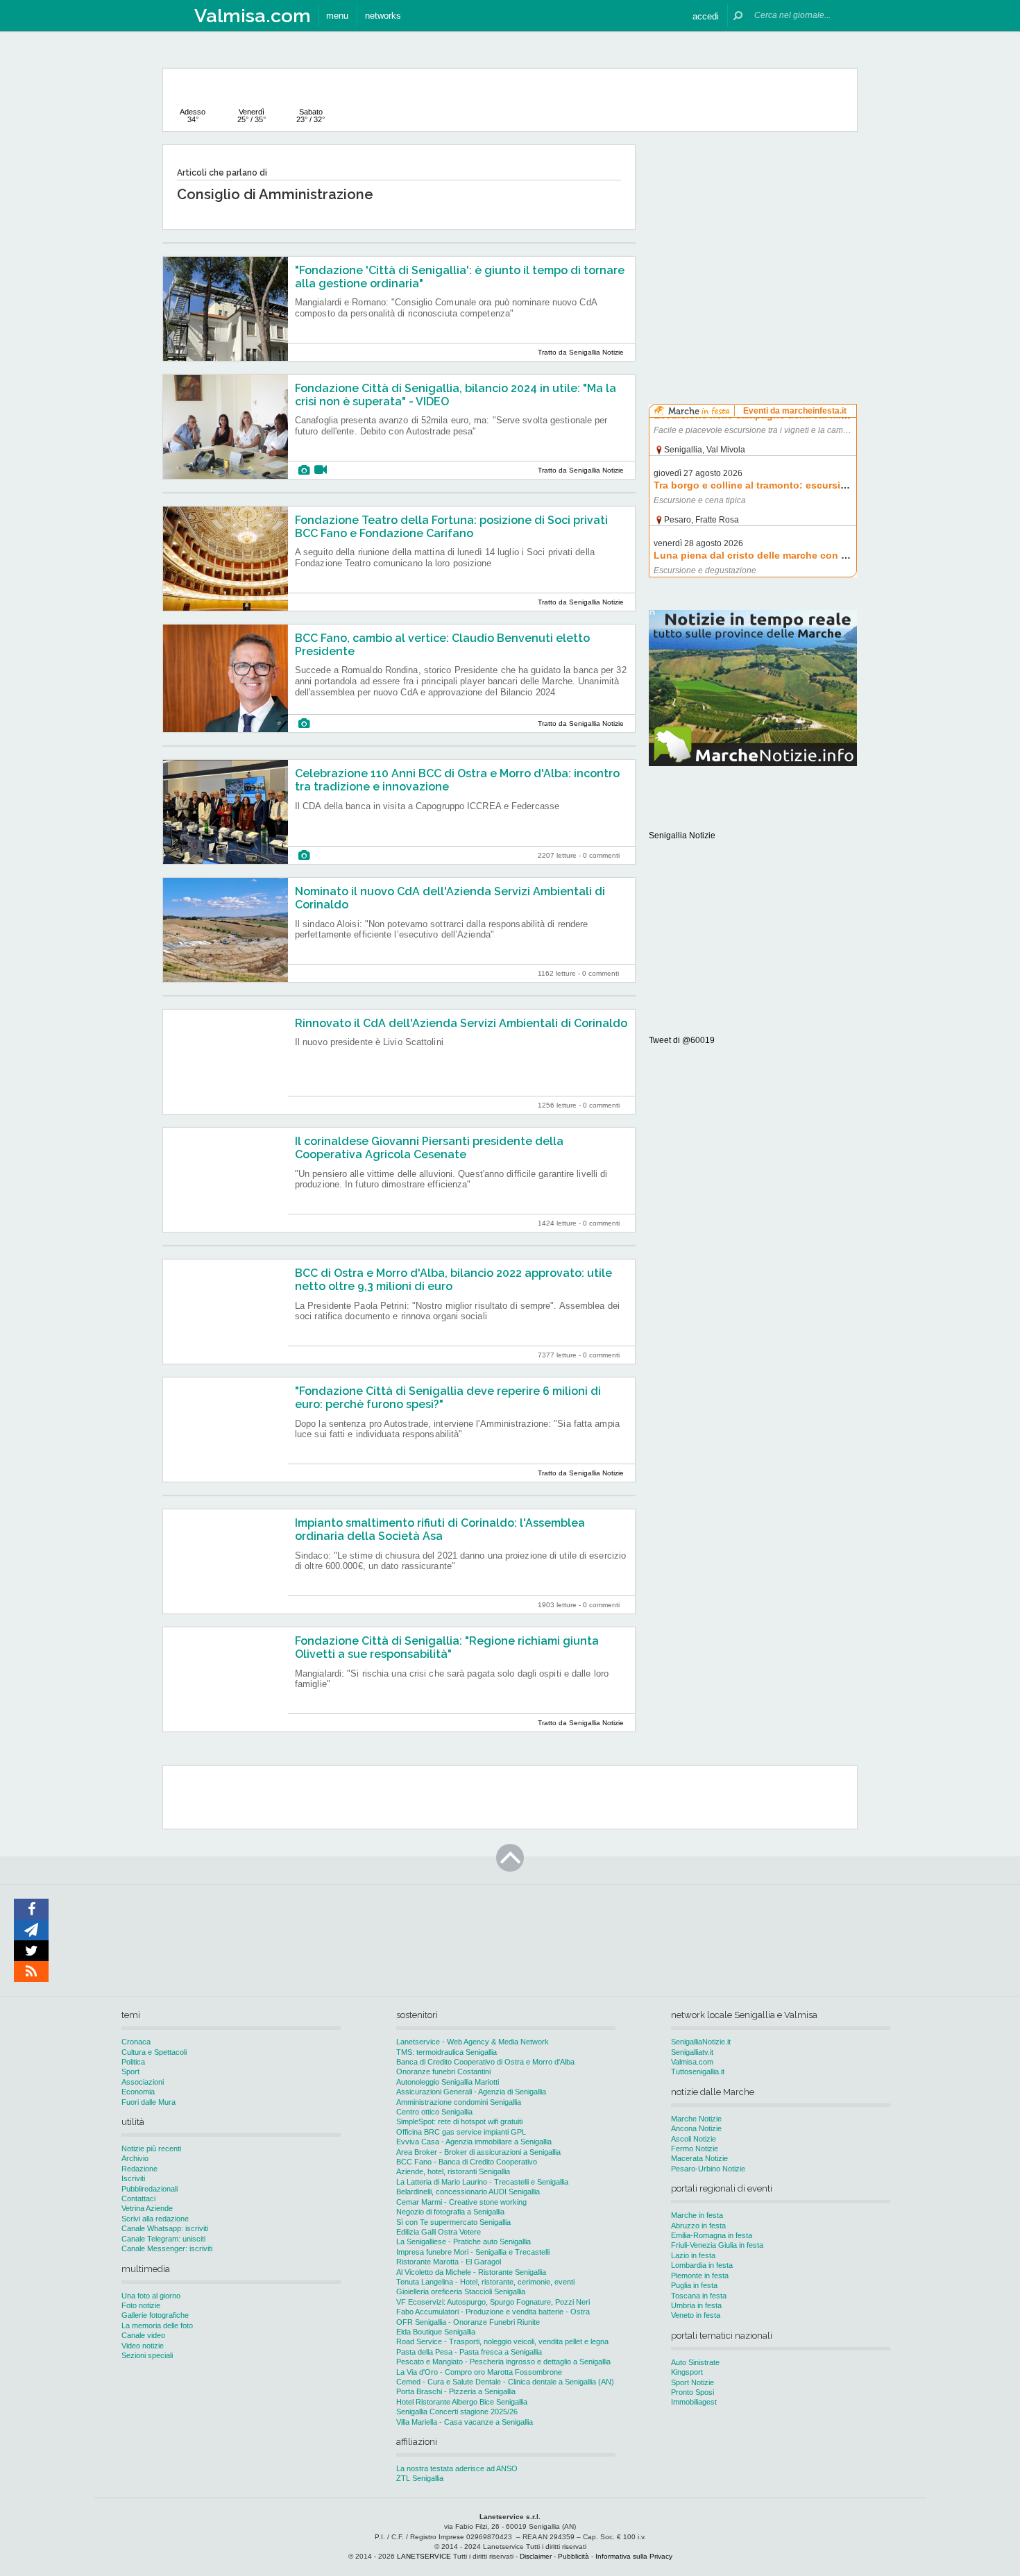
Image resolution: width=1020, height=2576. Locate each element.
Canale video (143, 2335)
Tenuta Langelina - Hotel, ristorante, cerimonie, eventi (485, 2282)
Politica (133, 2062)
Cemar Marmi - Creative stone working (461, 2202)
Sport (130, 2071)
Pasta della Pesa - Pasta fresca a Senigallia (469, 2352)
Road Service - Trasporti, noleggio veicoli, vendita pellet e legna (502, 2341)
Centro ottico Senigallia (434, 2112)
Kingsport (687, 2372)
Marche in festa (697, 2215)
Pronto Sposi (692, 2392)
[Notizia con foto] (304, 470)
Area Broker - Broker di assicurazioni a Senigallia (478, 2152)
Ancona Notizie (696, 2128)
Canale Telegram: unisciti (163, 2239)
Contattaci (138, 2198)
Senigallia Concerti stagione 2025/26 (457, 2412)
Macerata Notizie (699, 2158)
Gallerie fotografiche (155, 2315)
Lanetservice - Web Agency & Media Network (473, 2042)
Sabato (311, 116)
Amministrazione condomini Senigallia (459, 2102)
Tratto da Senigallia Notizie (581, 352)
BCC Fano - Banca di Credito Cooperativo (467, 2162)
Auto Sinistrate (695, 2362)
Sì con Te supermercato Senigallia (453, 2222)
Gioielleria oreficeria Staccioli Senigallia (461, 2291)
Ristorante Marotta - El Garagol (449, 2262)
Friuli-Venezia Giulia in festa (717, 2245)
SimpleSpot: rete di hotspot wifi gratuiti (459, 2121)
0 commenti (601, 855)
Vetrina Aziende (147, 2208)
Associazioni (143, 2082)
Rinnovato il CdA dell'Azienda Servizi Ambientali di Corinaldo (461, 1023)
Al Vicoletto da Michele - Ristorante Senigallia (471, 2272)
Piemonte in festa (700, 2276)
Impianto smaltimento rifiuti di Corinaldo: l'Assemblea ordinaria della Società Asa (440, 1529)
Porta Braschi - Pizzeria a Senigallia (456, 2391)
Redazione (139, 2169)
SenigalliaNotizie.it (701, 2042)
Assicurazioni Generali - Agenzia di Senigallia (471, 2092)
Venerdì (252, 116)
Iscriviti (133, 2178)
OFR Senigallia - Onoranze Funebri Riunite (468, 2322)
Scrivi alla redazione (155, 2219)
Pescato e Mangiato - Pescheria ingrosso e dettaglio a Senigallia (503, 2362)
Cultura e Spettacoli (154, 2052)
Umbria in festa (696, 2305)
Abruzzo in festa (698, 2226)
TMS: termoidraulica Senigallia (447, 2052)
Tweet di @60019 (682, 1040)
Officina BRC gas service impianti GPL (461, 2132)
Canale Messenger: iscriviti (167, 2248)
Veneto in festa (696, 2315)
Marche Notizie (696, 2119)
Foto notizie (141, 2305)
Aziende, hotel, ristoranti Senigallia (453, 2171)
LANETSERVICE (424, 2556)
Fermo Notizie (695, 2149)
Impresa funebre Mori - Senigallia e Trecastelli (473, 2252)
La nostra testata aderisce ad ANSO (457, 2468)
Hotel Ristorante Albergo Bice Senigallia (462, 2402)
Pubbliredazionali (150, 2189)
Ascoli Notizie (694, 2139)
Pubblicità (573, 2556)
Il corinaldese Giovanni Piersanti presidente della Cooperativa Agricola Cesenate (429, 1148)
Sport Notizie (692, 2382)
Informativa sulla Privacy (634, 2556)
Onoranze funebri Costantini (443, 2071)
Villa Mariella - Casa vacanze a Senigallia (465, 2422)
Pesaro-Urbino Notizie (708, 2169)
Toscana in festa (699, 2296)
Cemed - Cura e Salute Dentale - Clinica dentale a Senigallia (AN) (505, 2382)
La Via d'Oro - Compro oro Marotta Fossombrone (479, 2372)
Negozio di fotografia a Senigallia (450, 2212)
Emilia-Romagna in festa (712, 2235)
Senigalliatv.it (692, 2052)
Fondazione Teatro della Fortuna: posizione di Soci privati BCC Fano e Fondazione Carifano (451, 527)
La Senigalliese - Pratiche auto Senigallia (464, 2242)
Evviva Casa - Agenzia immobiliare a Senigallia (474, 2142)
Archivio (135, 2158)
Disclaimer (536, 2556)
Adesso (193, 116)
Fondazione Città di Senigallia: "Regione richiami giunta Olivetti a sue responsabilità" (447, 1647)
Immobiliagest (694, 2402)
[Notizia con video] (321, 470)
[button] (706, 16)
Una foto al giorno (151, 2296)
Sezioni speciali (147, 2355)
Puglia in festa (694, 2285)
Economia (138, 2092)
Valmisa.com (692, 2062)
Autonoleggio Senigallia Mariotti (448, 2082)
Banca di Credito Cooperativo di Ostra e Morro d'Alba (485, 2062)
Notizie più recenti (151, 2149)
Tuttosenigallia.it (698, 2071)
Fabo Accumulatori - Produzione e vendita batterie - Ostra (493, 2312)
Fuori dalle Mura (148, 2102)
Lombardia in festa (702, 2265)
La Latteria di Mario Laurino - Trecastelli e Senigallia (482, 2182)
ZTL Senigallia (420, 2478)
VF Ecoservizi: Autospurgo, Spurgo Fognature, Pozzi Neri (493, 2302)
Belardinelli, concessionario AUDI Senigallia (468, 2192)
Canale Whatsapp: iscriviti (165, 2228)
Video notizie (143, 2346)
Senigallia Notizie (682, 836)
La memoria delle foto (157, 2325)
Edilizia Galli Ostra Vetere (439, 2232)
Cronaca (136, 2042)
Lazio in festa (693, 2255)
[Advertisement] (753, 232)
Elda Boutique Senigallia (436, 2332)
